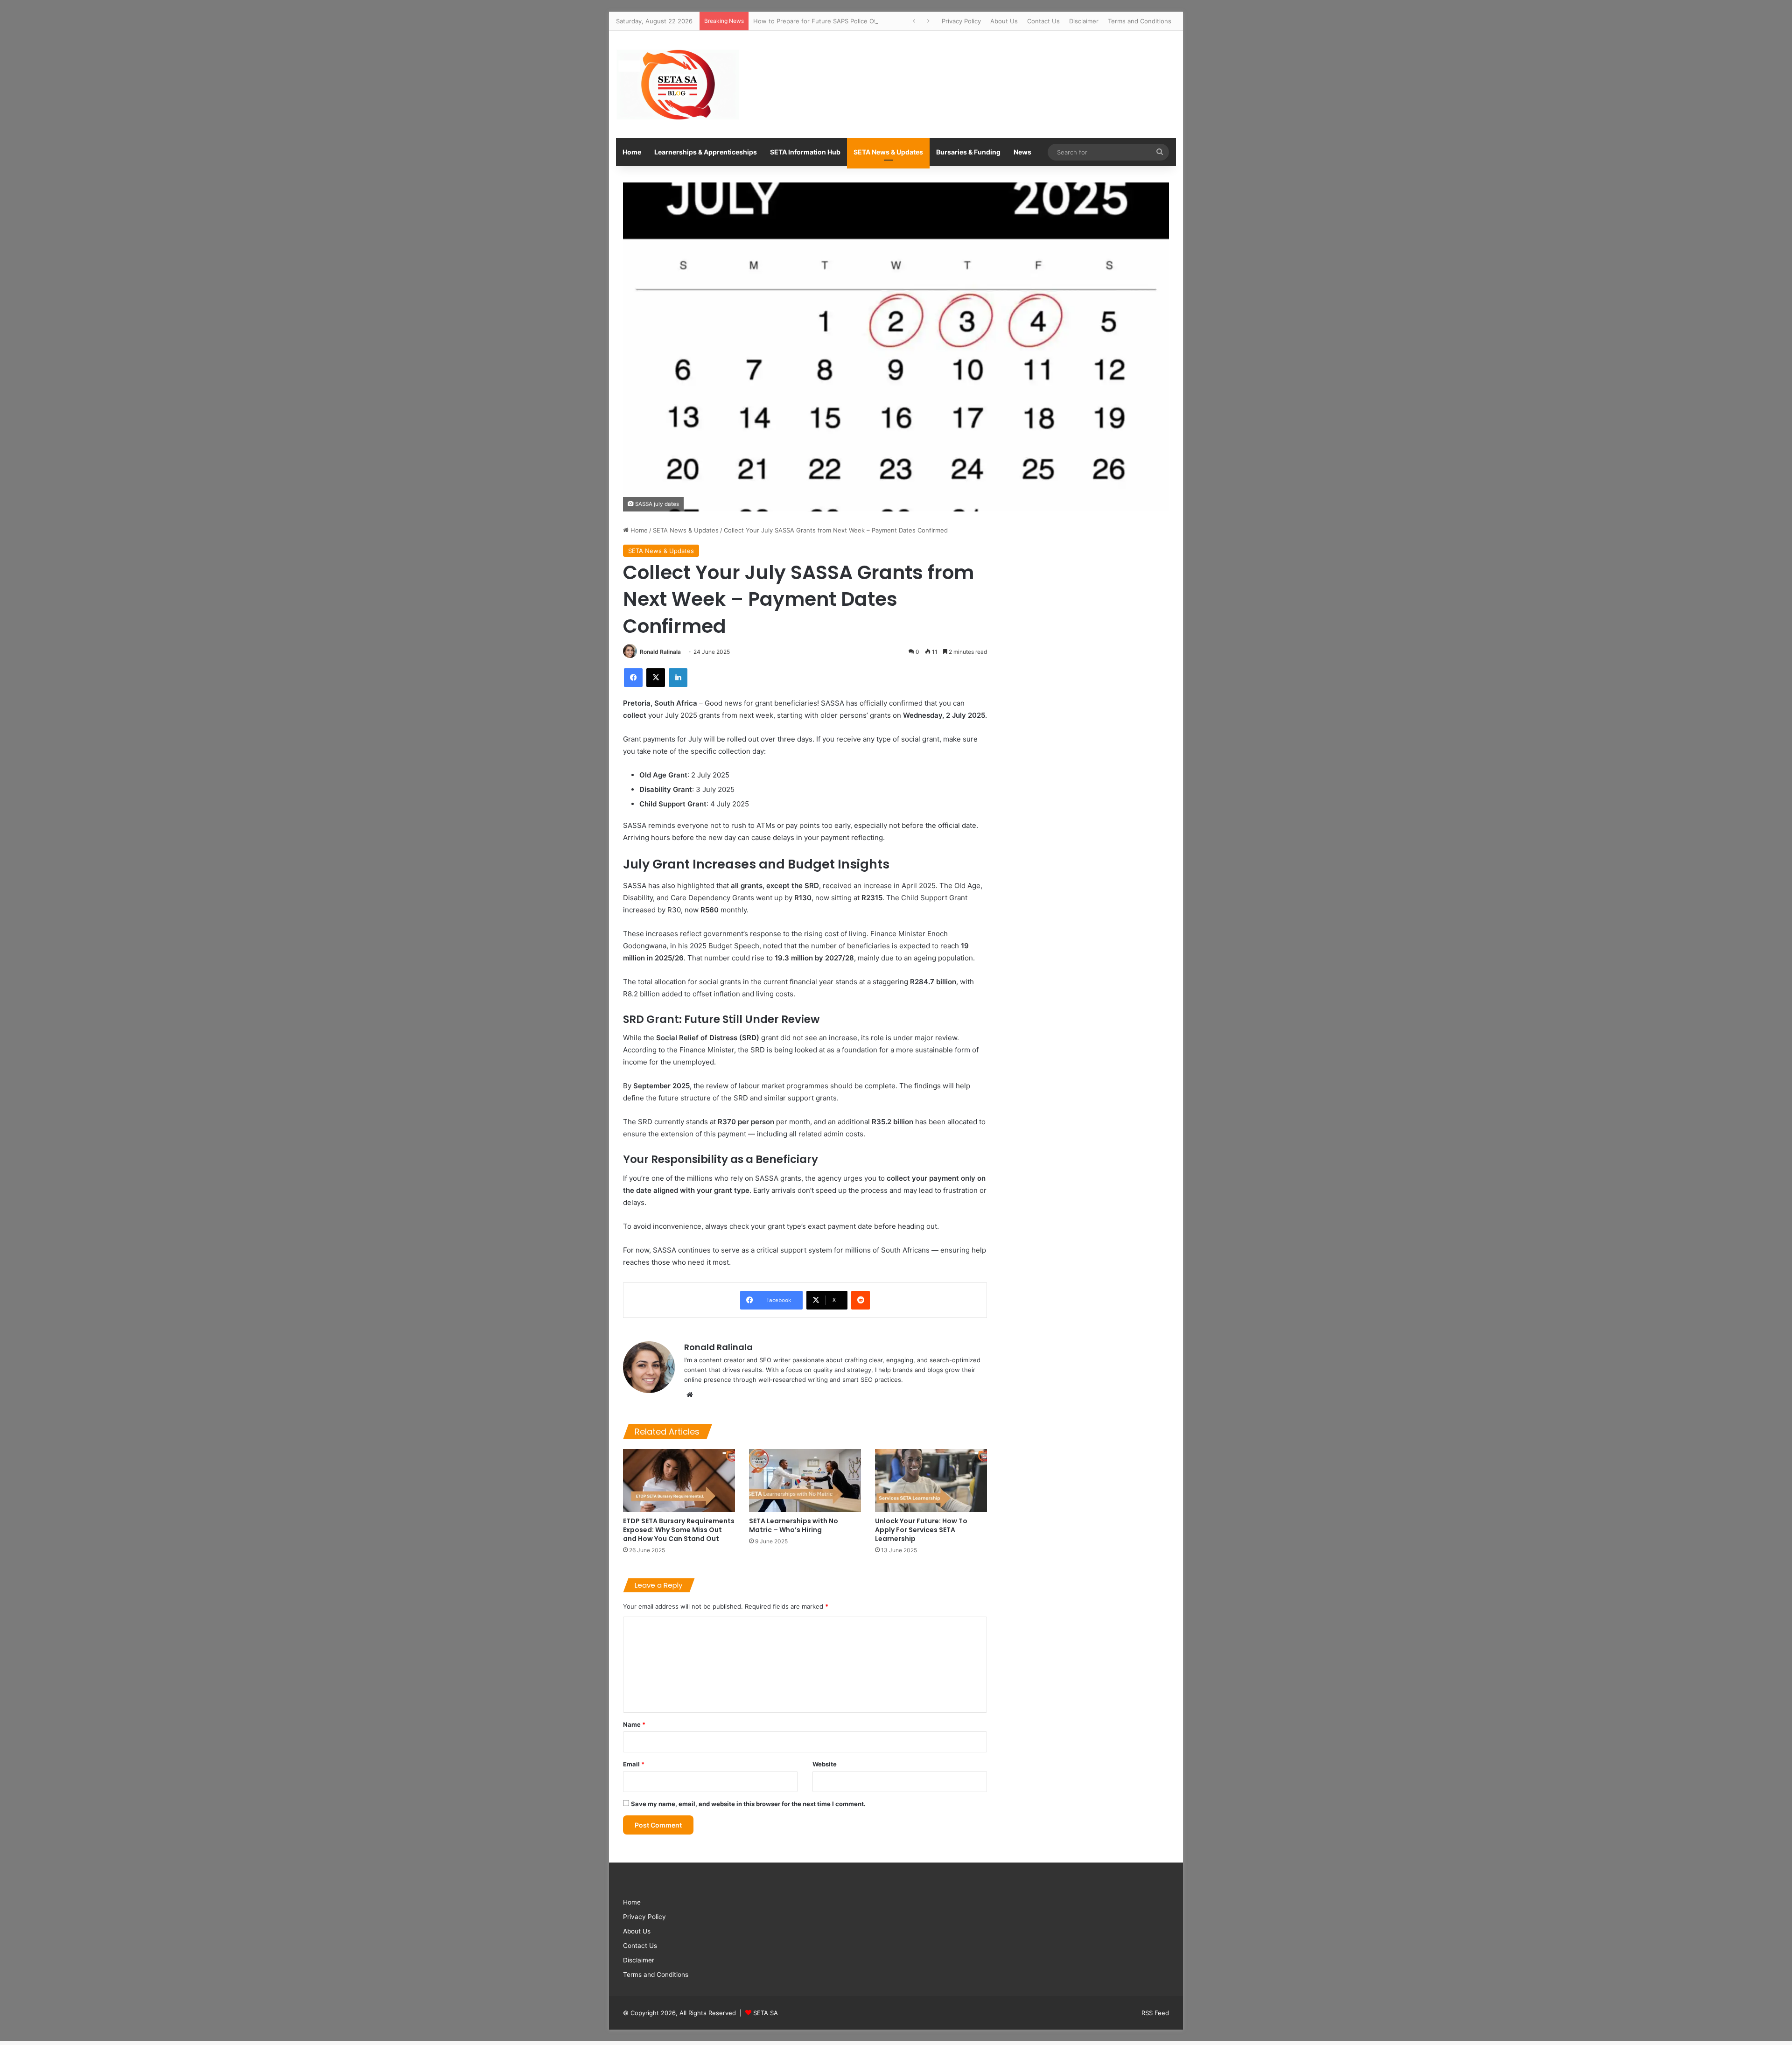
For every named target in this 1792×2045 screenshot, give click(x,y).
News (1022, 152)
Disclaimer (1084, 21)
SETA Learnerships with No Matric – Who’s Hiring (794, 1525)
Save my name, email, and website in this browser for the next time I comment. (748, 1804)
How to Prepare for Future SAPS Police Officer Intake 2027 (839, 21)
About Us (1004, 21)
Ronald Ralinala (660, 652)
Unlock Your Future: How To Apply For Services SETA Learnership (921, 1530)
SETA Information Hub (805, 152)
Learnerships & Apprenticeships (706, 152)
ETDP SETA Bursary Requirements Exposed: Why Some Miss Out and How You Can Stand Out (679, 1530)
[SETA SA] (677, 84)
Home (632, 152)
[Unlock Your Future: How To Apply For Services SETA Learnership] (931, 1481)
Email (634, 1764)
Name (634, 1724)
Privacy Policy (961, 21)
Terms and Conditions (1140, 21)
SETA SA (766, 2013)
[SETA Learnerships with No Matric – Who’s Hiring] (805, 1481)
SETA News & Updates (888, 152)
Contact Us (1043, 21)
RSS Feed (1155, 2013)
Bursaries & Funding (968, 152)
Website (825, 1764)
